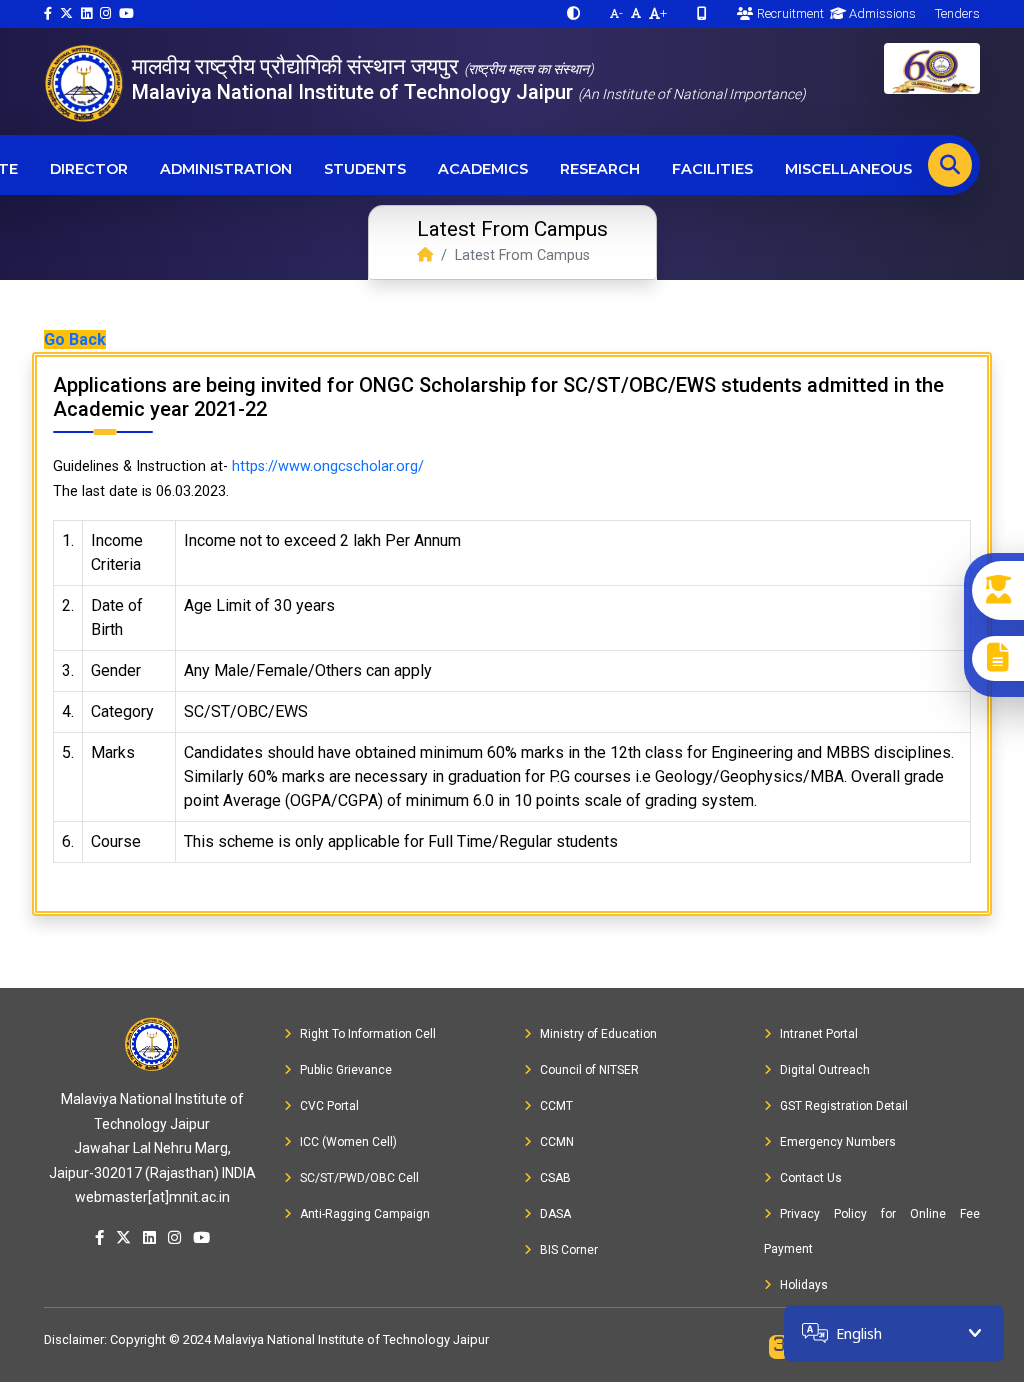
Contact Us (811, 1178)
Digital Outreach (825, 1070)
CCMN (557, 1142)
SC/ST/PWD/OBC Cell (359, 1178)
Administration (226, 169)
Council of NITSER (589, 1070)
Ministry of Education (598, 1034)
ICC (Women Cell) (348, 1142)
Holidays (804, 1285)
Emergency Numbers (838, 1142)
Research (600, 169)
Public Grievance (346, 1070)
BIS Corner (569, 1250)
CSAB (555, 1178)
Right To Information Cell (368, 1034)
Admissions (881, 13)
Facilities (712, 169)
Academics (483, 169)
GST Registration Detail (844, 1106)
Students (365, 169)
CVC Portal (329, 1106)
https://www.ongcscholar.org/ (328, 466)
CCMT (556, 1106)
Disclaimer (74, 1339)
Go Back (75, 339)
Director (89, 169)
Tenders (956, 13)
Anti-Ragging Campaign (365, 1214)
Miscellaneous (848, 169)
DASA (555, 1214)
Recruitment (788, 13)
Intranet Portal (819, 1034)
